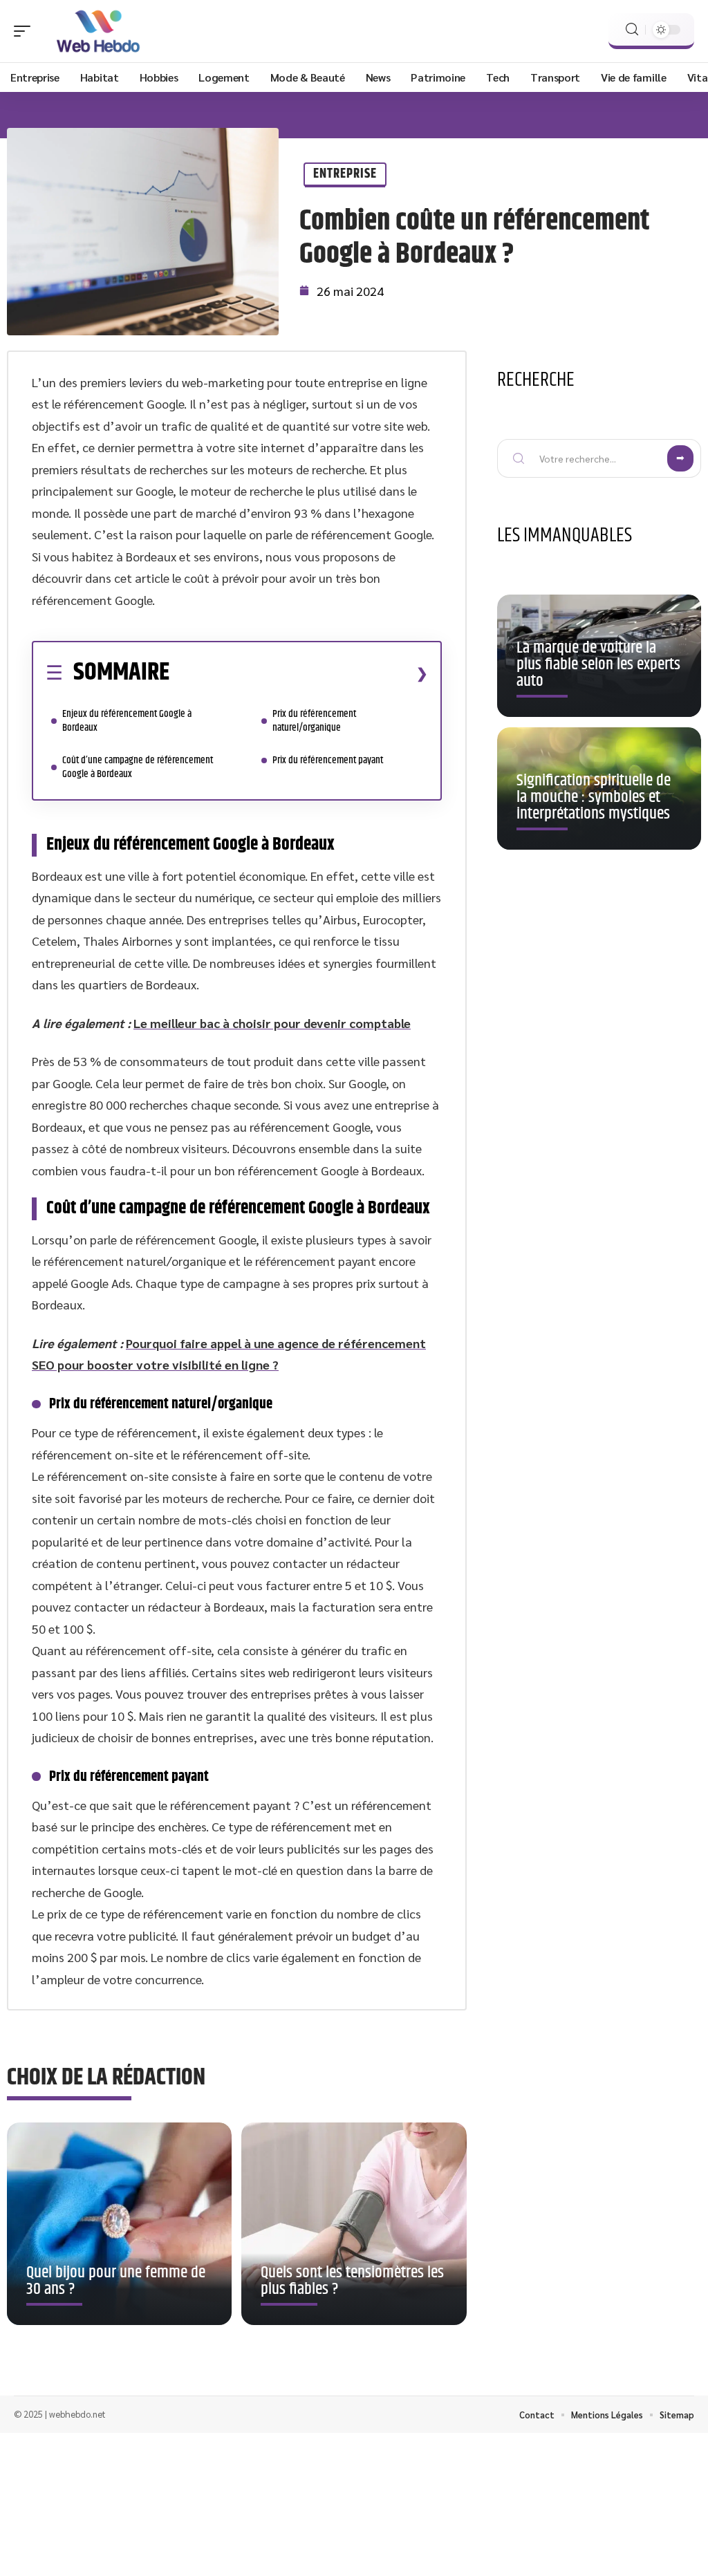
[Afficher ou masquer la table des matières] (299, 673)
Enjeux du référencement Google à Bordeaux (127, 721)
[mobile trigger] (26, 31)
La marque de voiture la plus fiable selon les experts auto (598, 664)
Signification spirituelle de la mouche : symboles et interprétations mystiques (594, 797)
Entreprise (345, 174)
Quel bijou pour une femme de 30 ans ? (116, 2281)
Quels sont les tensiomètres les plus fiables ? (352, 2281)
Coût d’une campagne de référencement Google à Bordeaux (138, 767)
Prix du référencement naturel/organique (314, 721)
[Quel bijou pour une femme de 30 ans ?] (119, 2224)
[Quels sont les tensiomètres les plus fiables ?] (354, 2224)
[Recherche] (632, 29)
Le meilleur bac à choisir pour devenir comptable (272, 1023)
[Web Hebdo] (100, 31)
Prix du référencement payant (328, 760)
